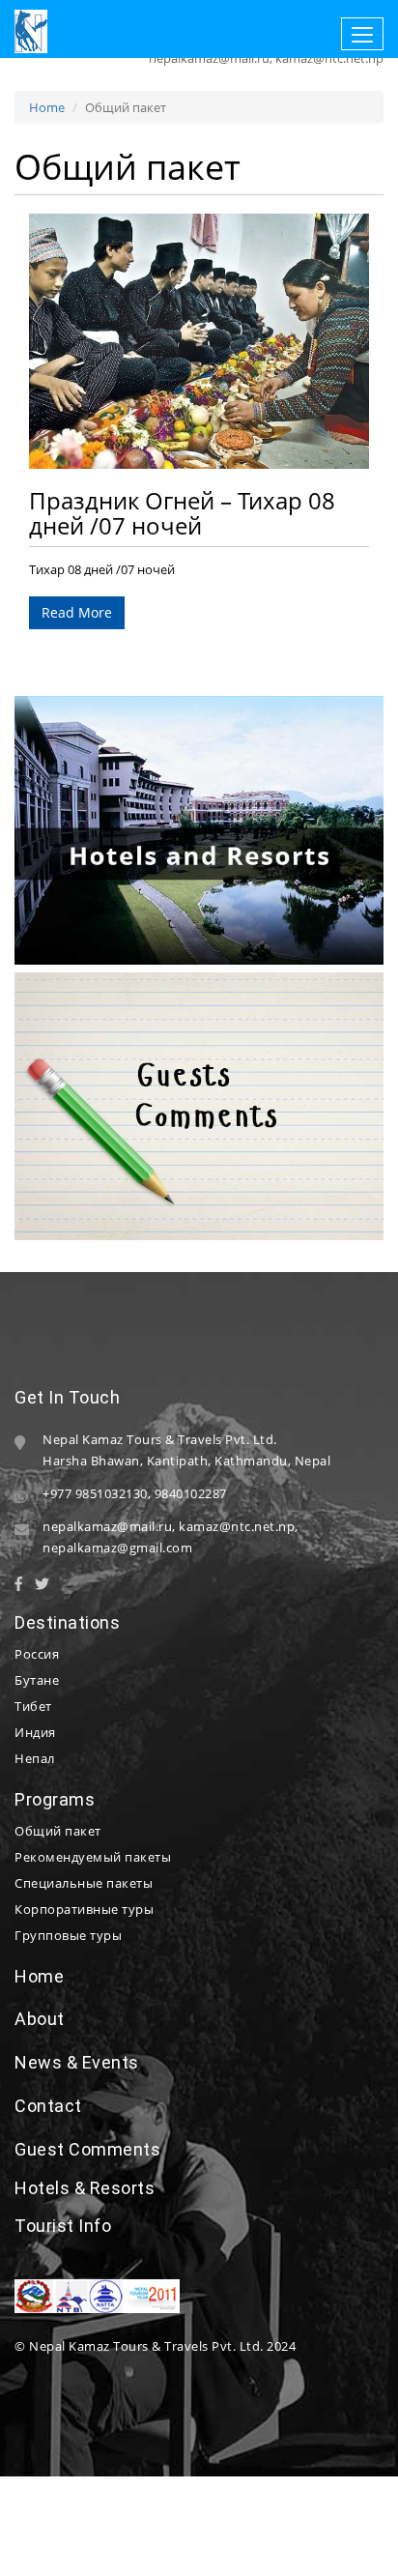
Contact (48, 2106)
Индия (35, 1732)
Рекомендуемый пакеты (93, 1857)
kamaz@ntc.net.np (237, 1526)
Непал (35, 1758)
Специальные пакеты (84, 1883)
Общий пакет (58, 1831)
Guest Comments (87, 2149)
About (40, 2019)
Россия (37, 1654)
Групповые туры (68, 1935)
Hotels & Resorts (85, 2188)
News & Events (77, 2062)
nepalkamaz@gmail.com (117, 1548)
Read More (77, 612)
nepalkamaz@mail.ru (107, 1526)
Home (47, 107)
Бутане (37, 1680)
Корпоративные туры (84, 1909)
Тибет (33, 1706)
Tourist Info (63, 2226)
